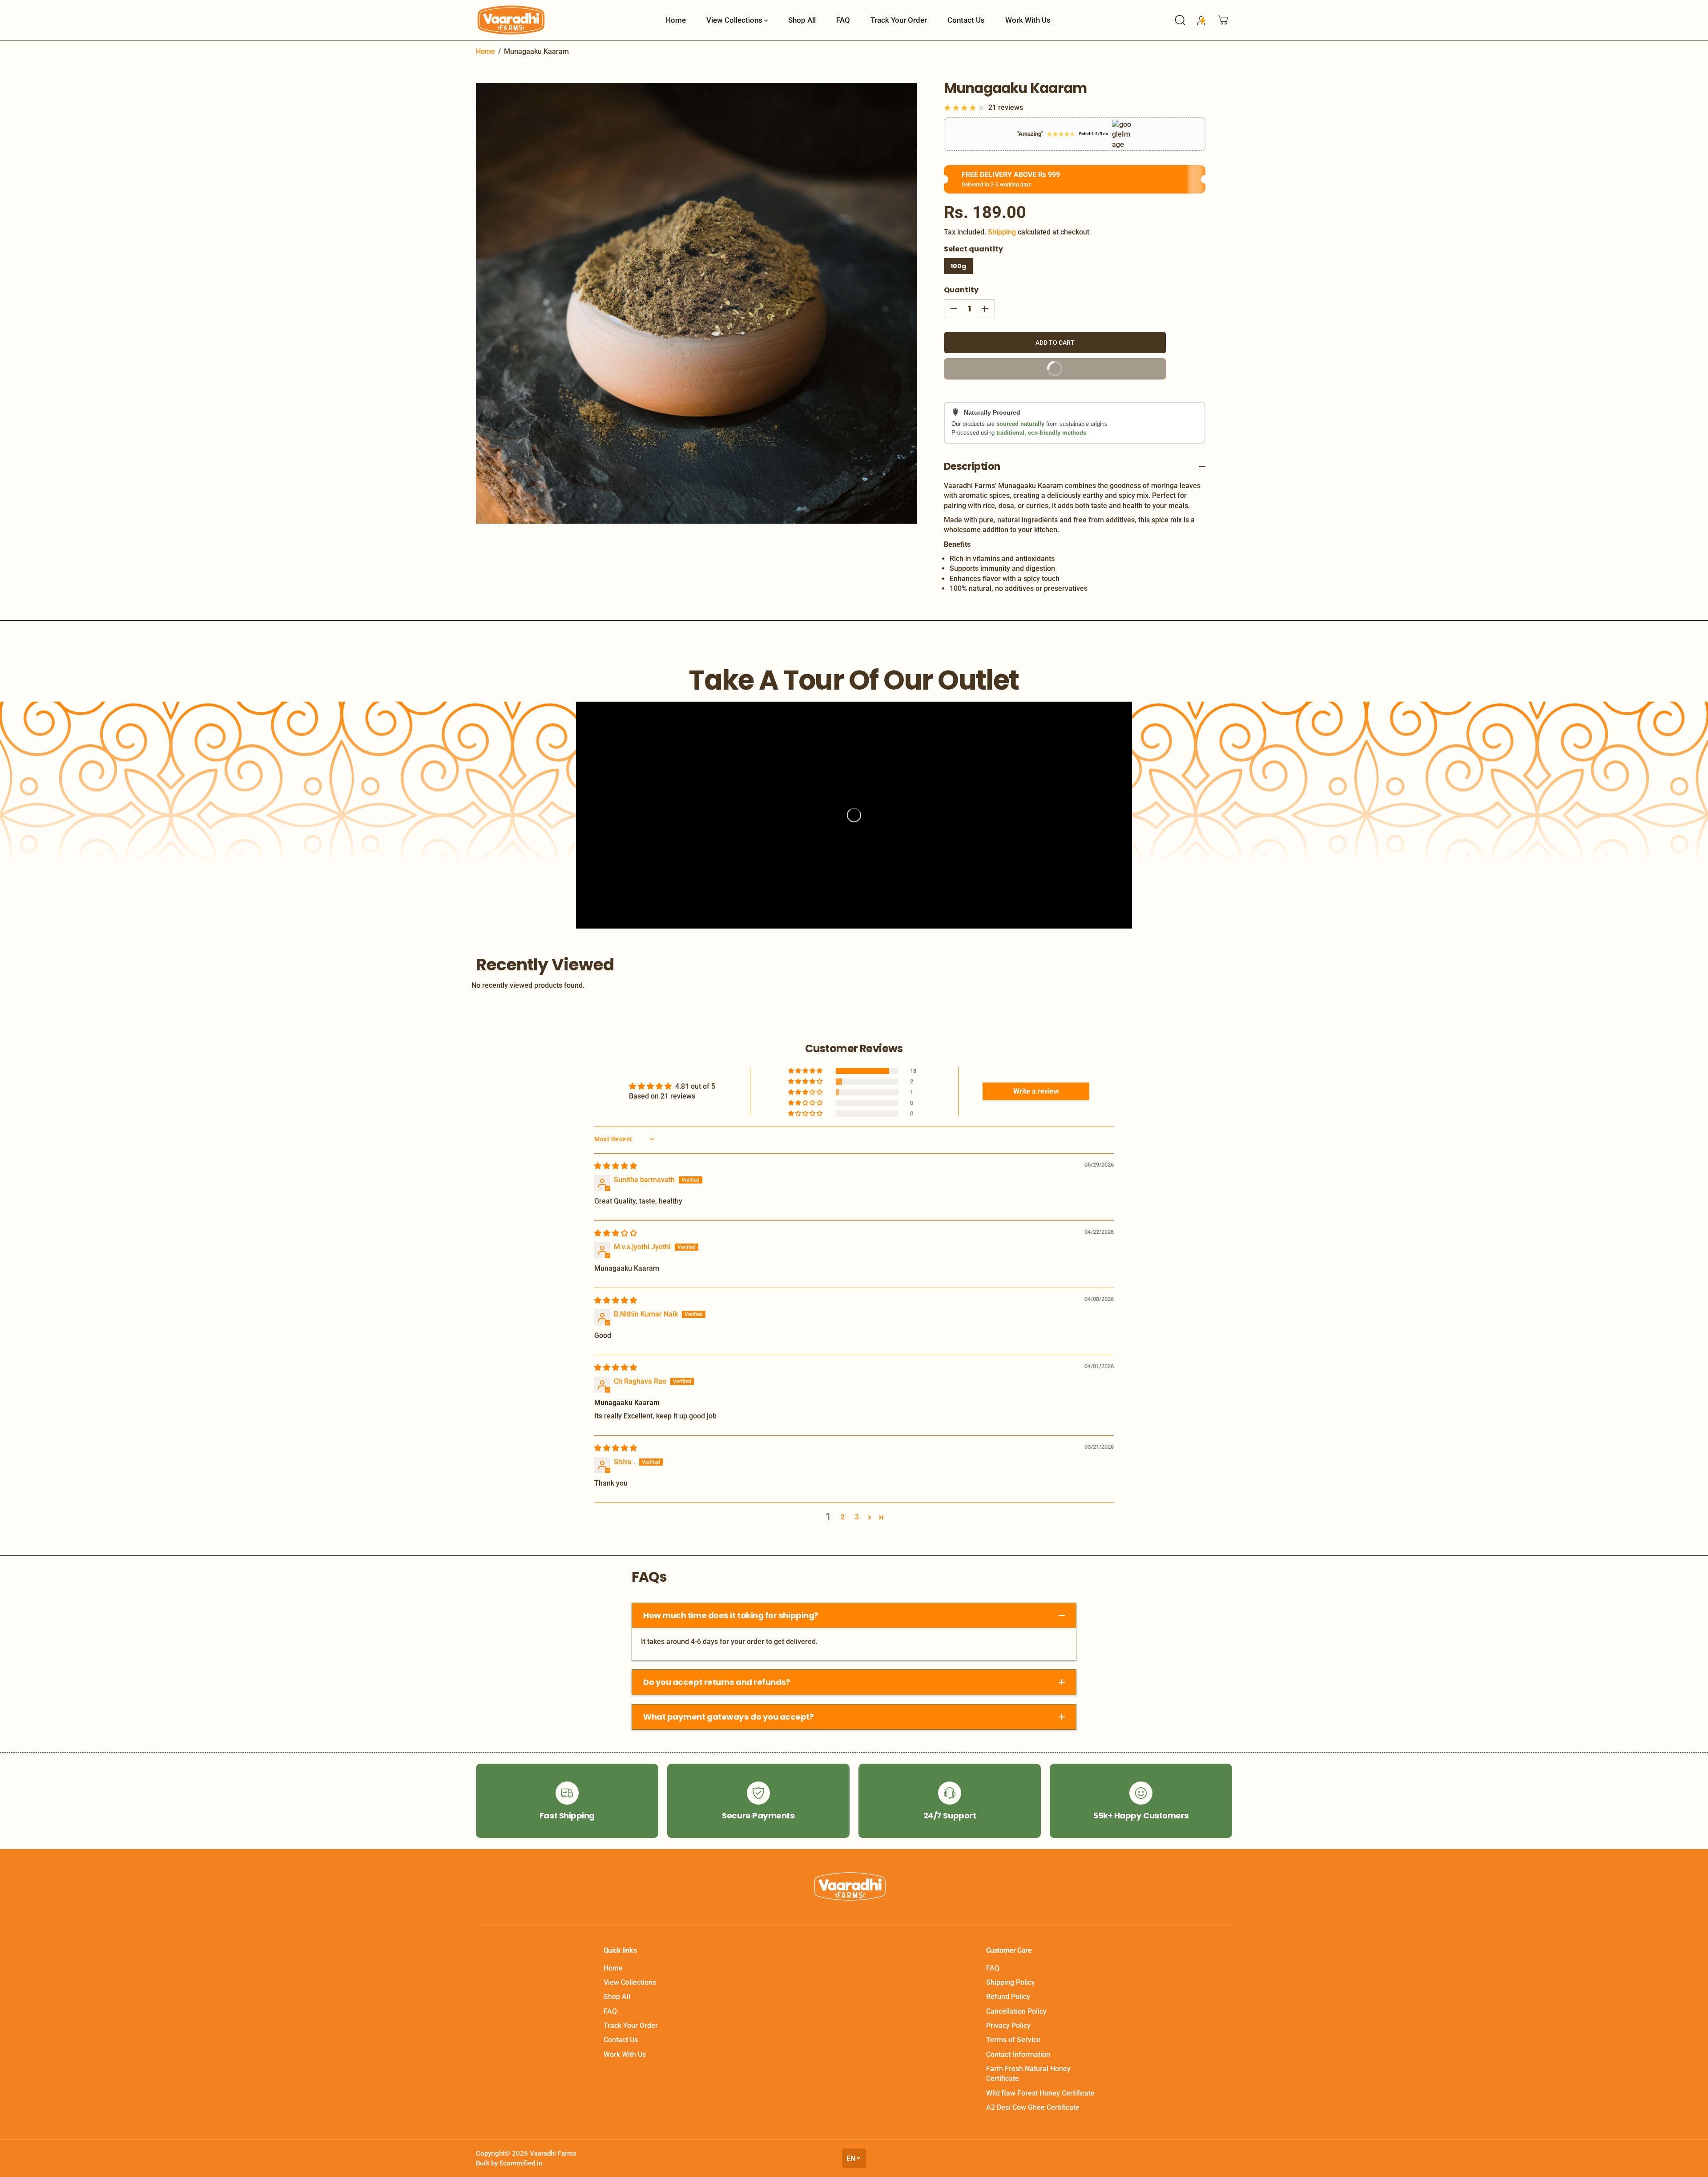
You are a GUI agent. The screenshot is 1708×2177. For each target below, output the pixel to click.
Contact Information (1018, 2054)
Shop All (802, 20)
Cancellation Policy (1016, 2011)
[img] (616, 1166)
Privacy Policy (1008, 2026)
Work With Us (1028, 20)
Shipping (1002, 232)
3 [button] (857, 1517)
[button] (806, 1071)
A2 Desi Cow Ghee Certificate (1033, 2107)
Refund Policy (1008, 1997)
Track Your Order (899, 20)
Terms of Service (1013, 2040)
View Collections (735, 20)
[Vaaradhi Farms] (512, 20)
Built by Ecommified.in (509, 2163)
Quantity (961, 290)
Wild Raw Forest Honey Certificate (1040, 2093)
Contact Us (966, 20)
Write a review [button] (1036, 1091)
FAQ (843, 20)
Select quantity (973, 249)
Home (676, 20)
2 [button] (843, 1517)
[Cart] (1223, 20)
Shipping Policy (1011, 1982)
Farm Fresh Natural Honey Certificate (1028, 2074)
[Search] (1180, 20)
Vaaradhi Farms (553, 2153)
